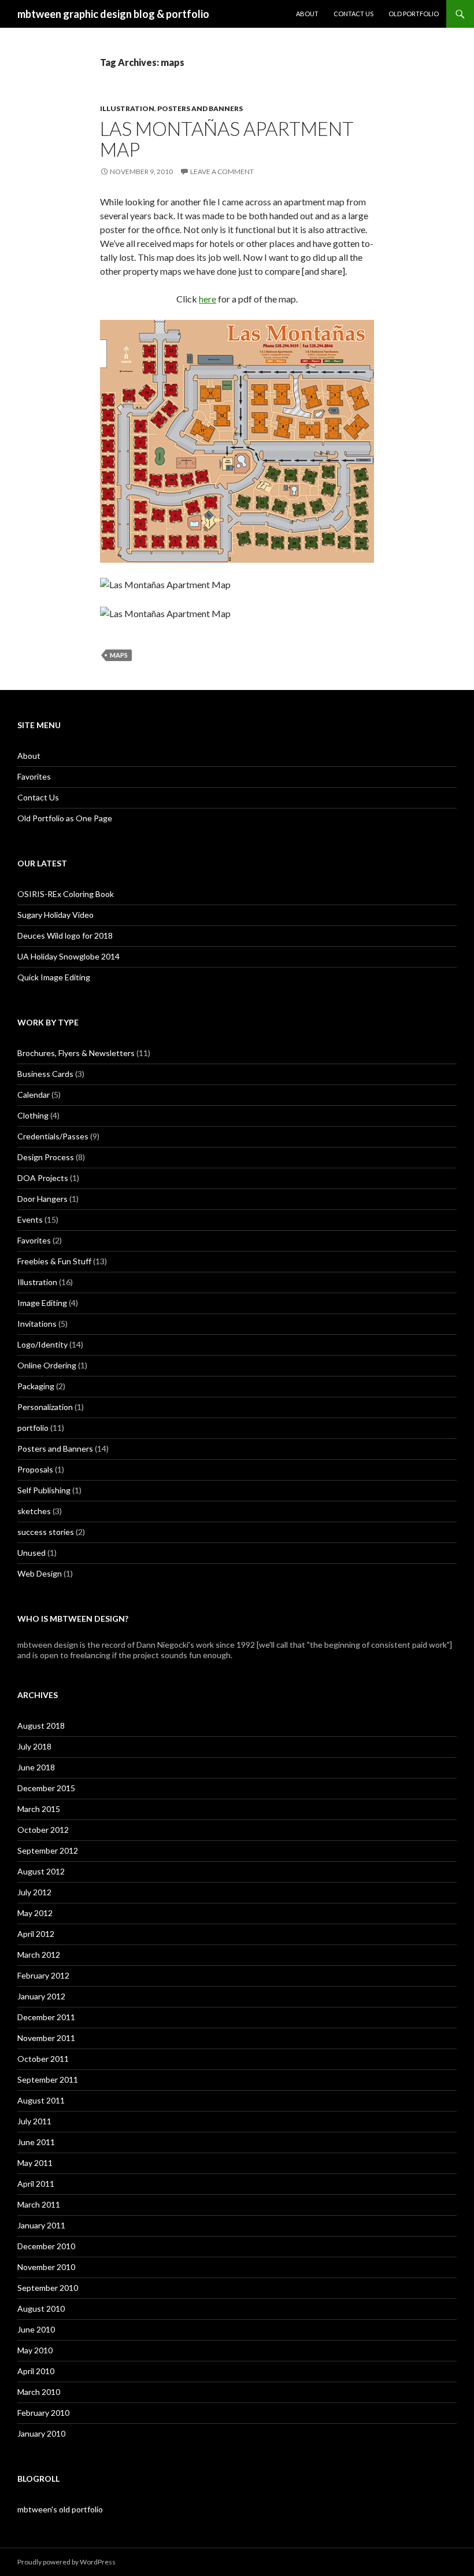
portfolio (33, 1428)
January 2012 (41, 1996)
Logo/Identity (42, 1344)
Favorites (34, 776)
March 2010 (39, 2392)
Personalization (45, 1407)
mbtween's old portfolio (60, 2509)
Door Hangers (42, 1199)
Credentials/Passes (53, 1136)
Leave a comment (222, 171)
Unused (32, 1553)
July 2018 (34, 1746)
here (208, 299)
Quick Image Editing (54, 977)
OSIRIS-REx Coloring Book (66, 894)
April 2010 (36, 2371)
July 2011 (34, 2121)
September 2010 (48, 2288)
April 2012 (36, 1934)
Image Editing (42, 1303)
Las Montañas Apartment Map (227, 139)
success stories (46, 1532)
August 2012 (41, 1871)
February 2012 (43, 1975)
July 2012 (34, 1892)
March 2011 (39, 2204)
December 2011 (46, 2017)
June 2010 (36, 2329)
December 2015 (46, 1788)
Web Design (40, 1573)
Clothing (33, 1115)
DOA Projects (43, 1178)
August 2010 (41, 2309)
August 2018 (41, 1726)
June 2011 (36, 2142)
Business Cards (45, 1074)
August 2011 (41, 2100)
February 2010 (43, 2413)
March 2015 (39, 1809)
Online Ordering (47, 1365)
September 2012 (48, 1850)
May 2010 (35, 2350)
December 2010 (46, 2246)
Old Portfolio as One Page (65, 818)
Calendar (34, 1095)
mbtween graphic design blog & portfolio (113, 14)
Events (30, 1219)
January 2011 (41, 2225)
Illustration (127, 108)
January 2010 (41, 2433)
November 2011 (46, 2038)
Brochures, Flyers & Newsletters (76, 1053)
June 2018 (36, 1767)
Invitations (37, 1324)
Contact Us (353, 14)
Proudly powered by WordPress (66, 2562)
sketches (34, 1511)
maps (119, 655)
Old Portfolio (414, 14)
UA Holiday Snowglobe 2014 (68, 956)
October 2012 (43, 1830)
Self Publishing (44, 1490)
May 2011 (35, 2163)
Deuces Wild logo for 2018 (65, 935)
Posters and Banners (200, 108)
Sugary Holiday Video (55, 915)
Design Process (46, 1157)
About (307, 14)
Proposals (35, 1469)
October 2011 (43, 2059)
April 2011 (36, 2184)
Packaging (36, 1386)
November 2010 (46, 2267)
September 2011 (48, 2079)
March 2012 (39, 1955)
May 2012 (35, 1913)
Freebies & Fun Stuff (54, 1261)
